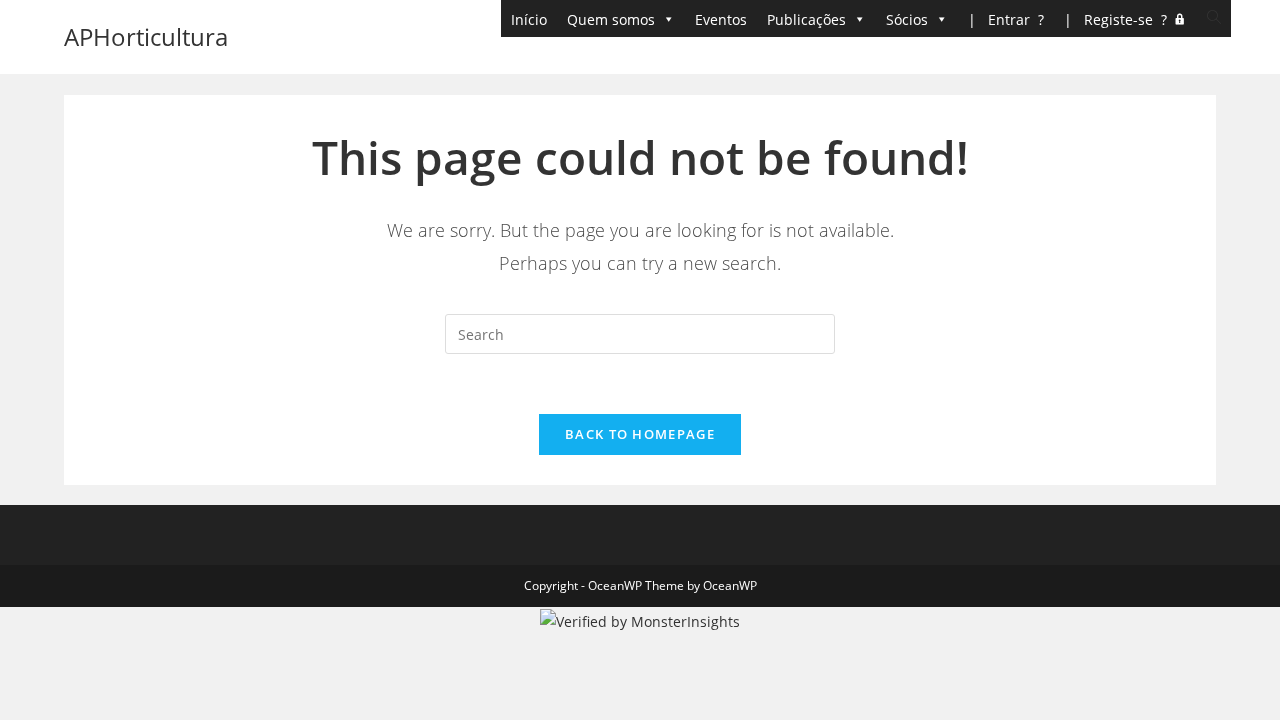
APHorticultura (146, 36)
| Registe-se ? (1115, 19)
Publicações (806, 19)
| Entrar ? (1006, 19)
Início (529, 19)
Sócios (907, 19)
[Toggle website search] (1214, 17)
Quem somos (611, 19)
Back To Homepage (640, 434)
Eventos (721, 19)
